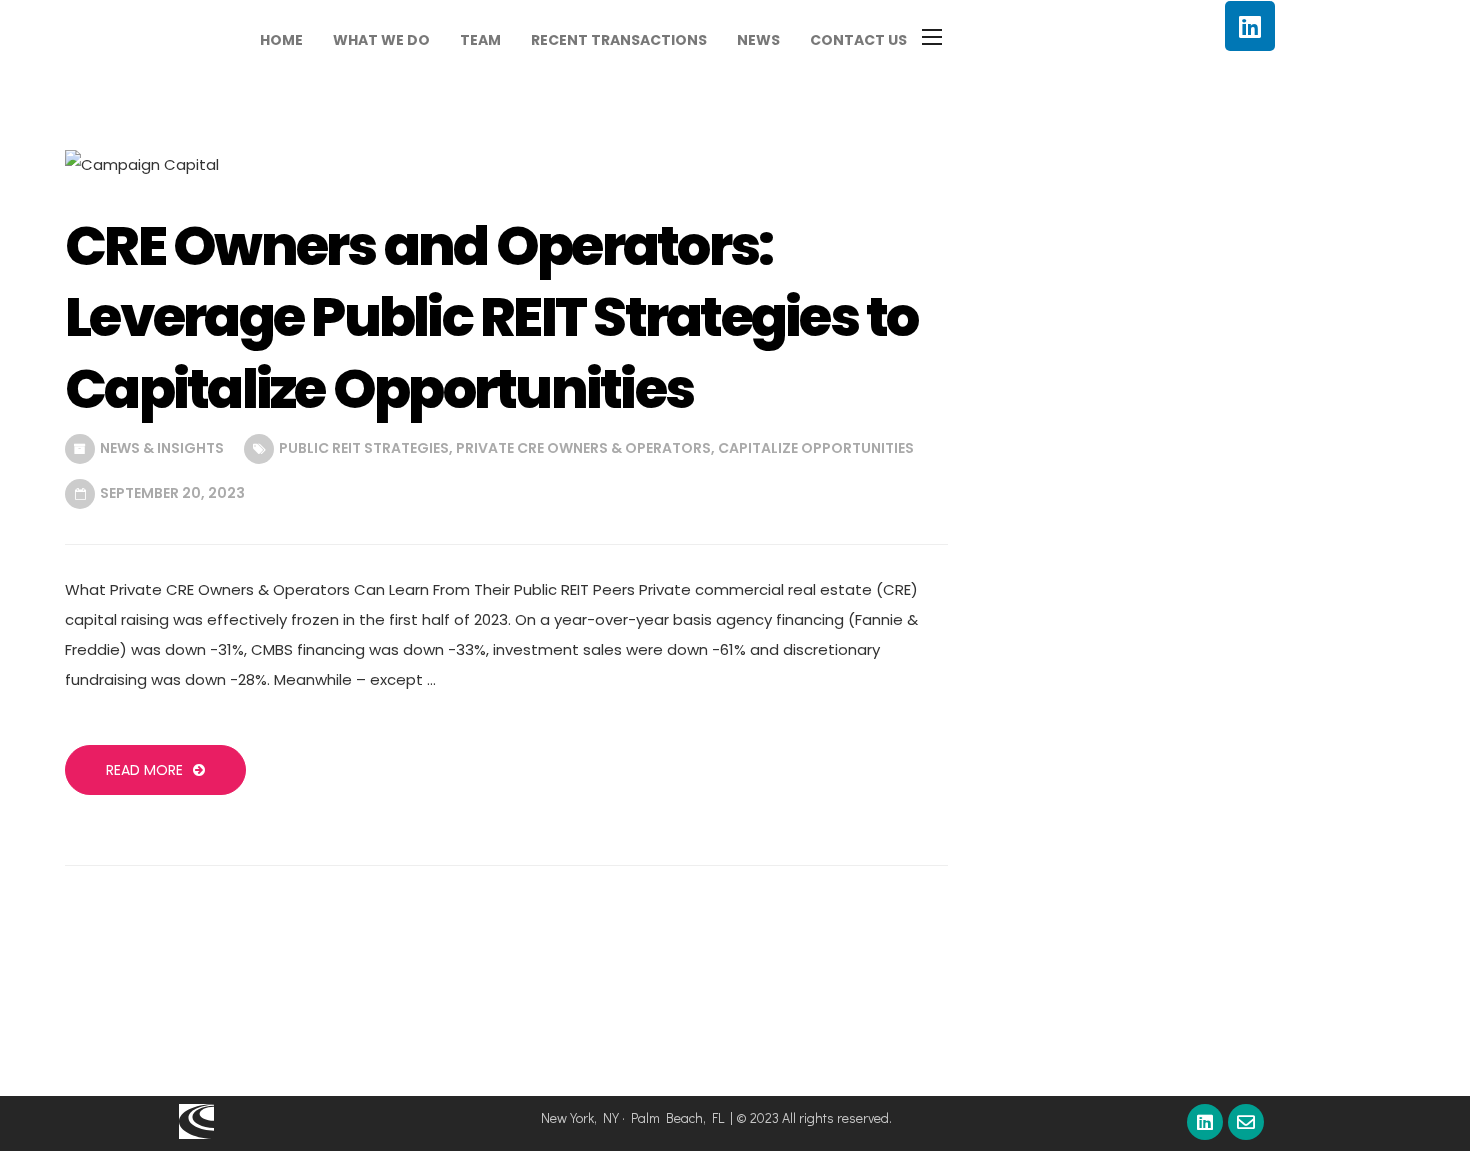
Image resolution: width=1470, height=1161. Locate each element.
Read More (144, 770)
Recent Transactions (619, 40)
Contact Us (858, 40)
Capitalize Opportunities (816, 448)
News (758, 40)
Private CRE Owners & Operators (583, 448)
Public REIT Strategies (364, 448)
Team (480, 40)
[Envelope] (1246, 1122)
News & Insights (162, 448)
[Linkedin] (1250, 26)
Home (281, 40)
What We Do (381, 40)
